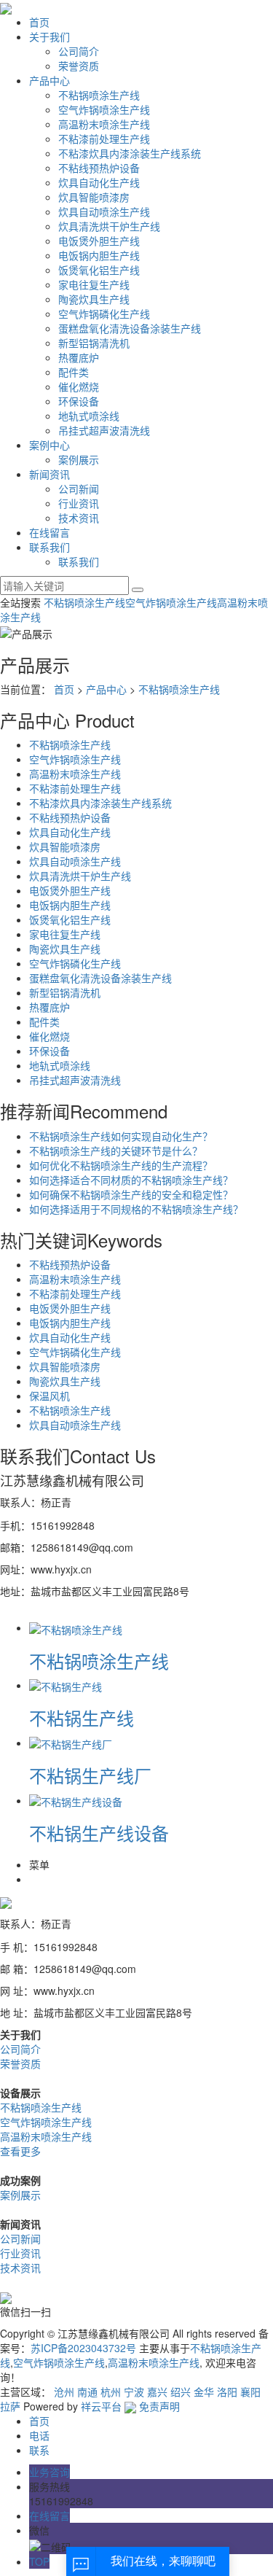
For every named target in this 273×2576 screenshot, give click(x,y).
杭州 (111, 2392)
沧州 (64, 2392)
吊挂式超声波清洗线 (104, 430)
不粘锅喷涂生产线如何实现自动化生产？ (121, 1136)
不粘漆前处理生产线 (104, 139)
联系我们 (50, 547)
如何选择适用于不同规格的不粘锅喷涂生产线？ (136, 1209)
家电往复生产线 (94, 284)
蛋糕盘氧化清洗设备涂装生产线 (130, 328)
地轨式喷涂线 (89, 416)
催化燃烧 (79, 386)
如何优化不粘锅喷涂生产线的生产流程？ (121, 1165)
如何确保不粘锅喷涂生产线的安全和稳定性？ (131, 1194)
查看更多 (20, 2151)
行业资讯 (79, 503)
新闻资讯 (50, 474)
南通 (87, 2392)
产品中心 (50, 80)
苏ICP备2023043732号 (83, 2348)
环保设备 (79, 401)
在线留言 (50, 532)
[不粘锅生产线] (66, 1685)
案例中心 (50, 445)
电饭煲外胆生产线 (99, 241)
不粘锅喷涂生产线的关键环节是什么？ (116, 1151)
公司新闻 (79, 489)
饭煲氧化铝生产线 (99, 270)
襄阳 (250, 2392)
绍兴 (181, 2392)
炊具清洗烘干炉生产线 (109, 226)
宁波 (134, 2392)
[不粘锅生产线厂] (71, 1743)
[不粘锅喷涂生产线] (76, 1627)
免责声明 (159, 2406)
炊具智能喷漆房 (94, 197)
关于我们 (50, 36)
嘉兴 (157, 2392)
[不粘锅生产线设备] (76, 1800)
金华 (204, 2392)
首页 (39, 22)
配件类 (74, 372)
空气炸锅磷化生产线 (104, 314)
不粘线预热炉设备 (99, 168)
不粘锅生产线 (82, 1717)
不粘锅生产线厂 (90, 1775)
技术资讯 (79, 518)
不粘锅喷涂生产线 (99, 95)
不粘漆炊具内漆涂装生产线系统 (130, 153)
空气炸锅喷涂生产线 (104, 109)
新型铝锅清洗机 (94, 343)
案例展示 (79, 459)
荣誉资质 (79, 66)
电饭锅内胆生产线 (99, 255)
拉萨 (10, 2406)
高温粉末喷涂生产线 (104, 124)
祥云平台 (101, 2406)
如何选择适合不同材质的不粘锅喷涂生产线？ (131, 1180)
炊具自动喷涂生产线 (104, 211)
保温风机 (50, 1396)
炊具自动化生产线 (99, 182)
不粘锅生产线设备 (99, 1833)
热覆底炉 (79, 357)
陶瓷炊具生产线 (94, 299)
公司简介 (79, 51)
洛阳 (227, 2392)
